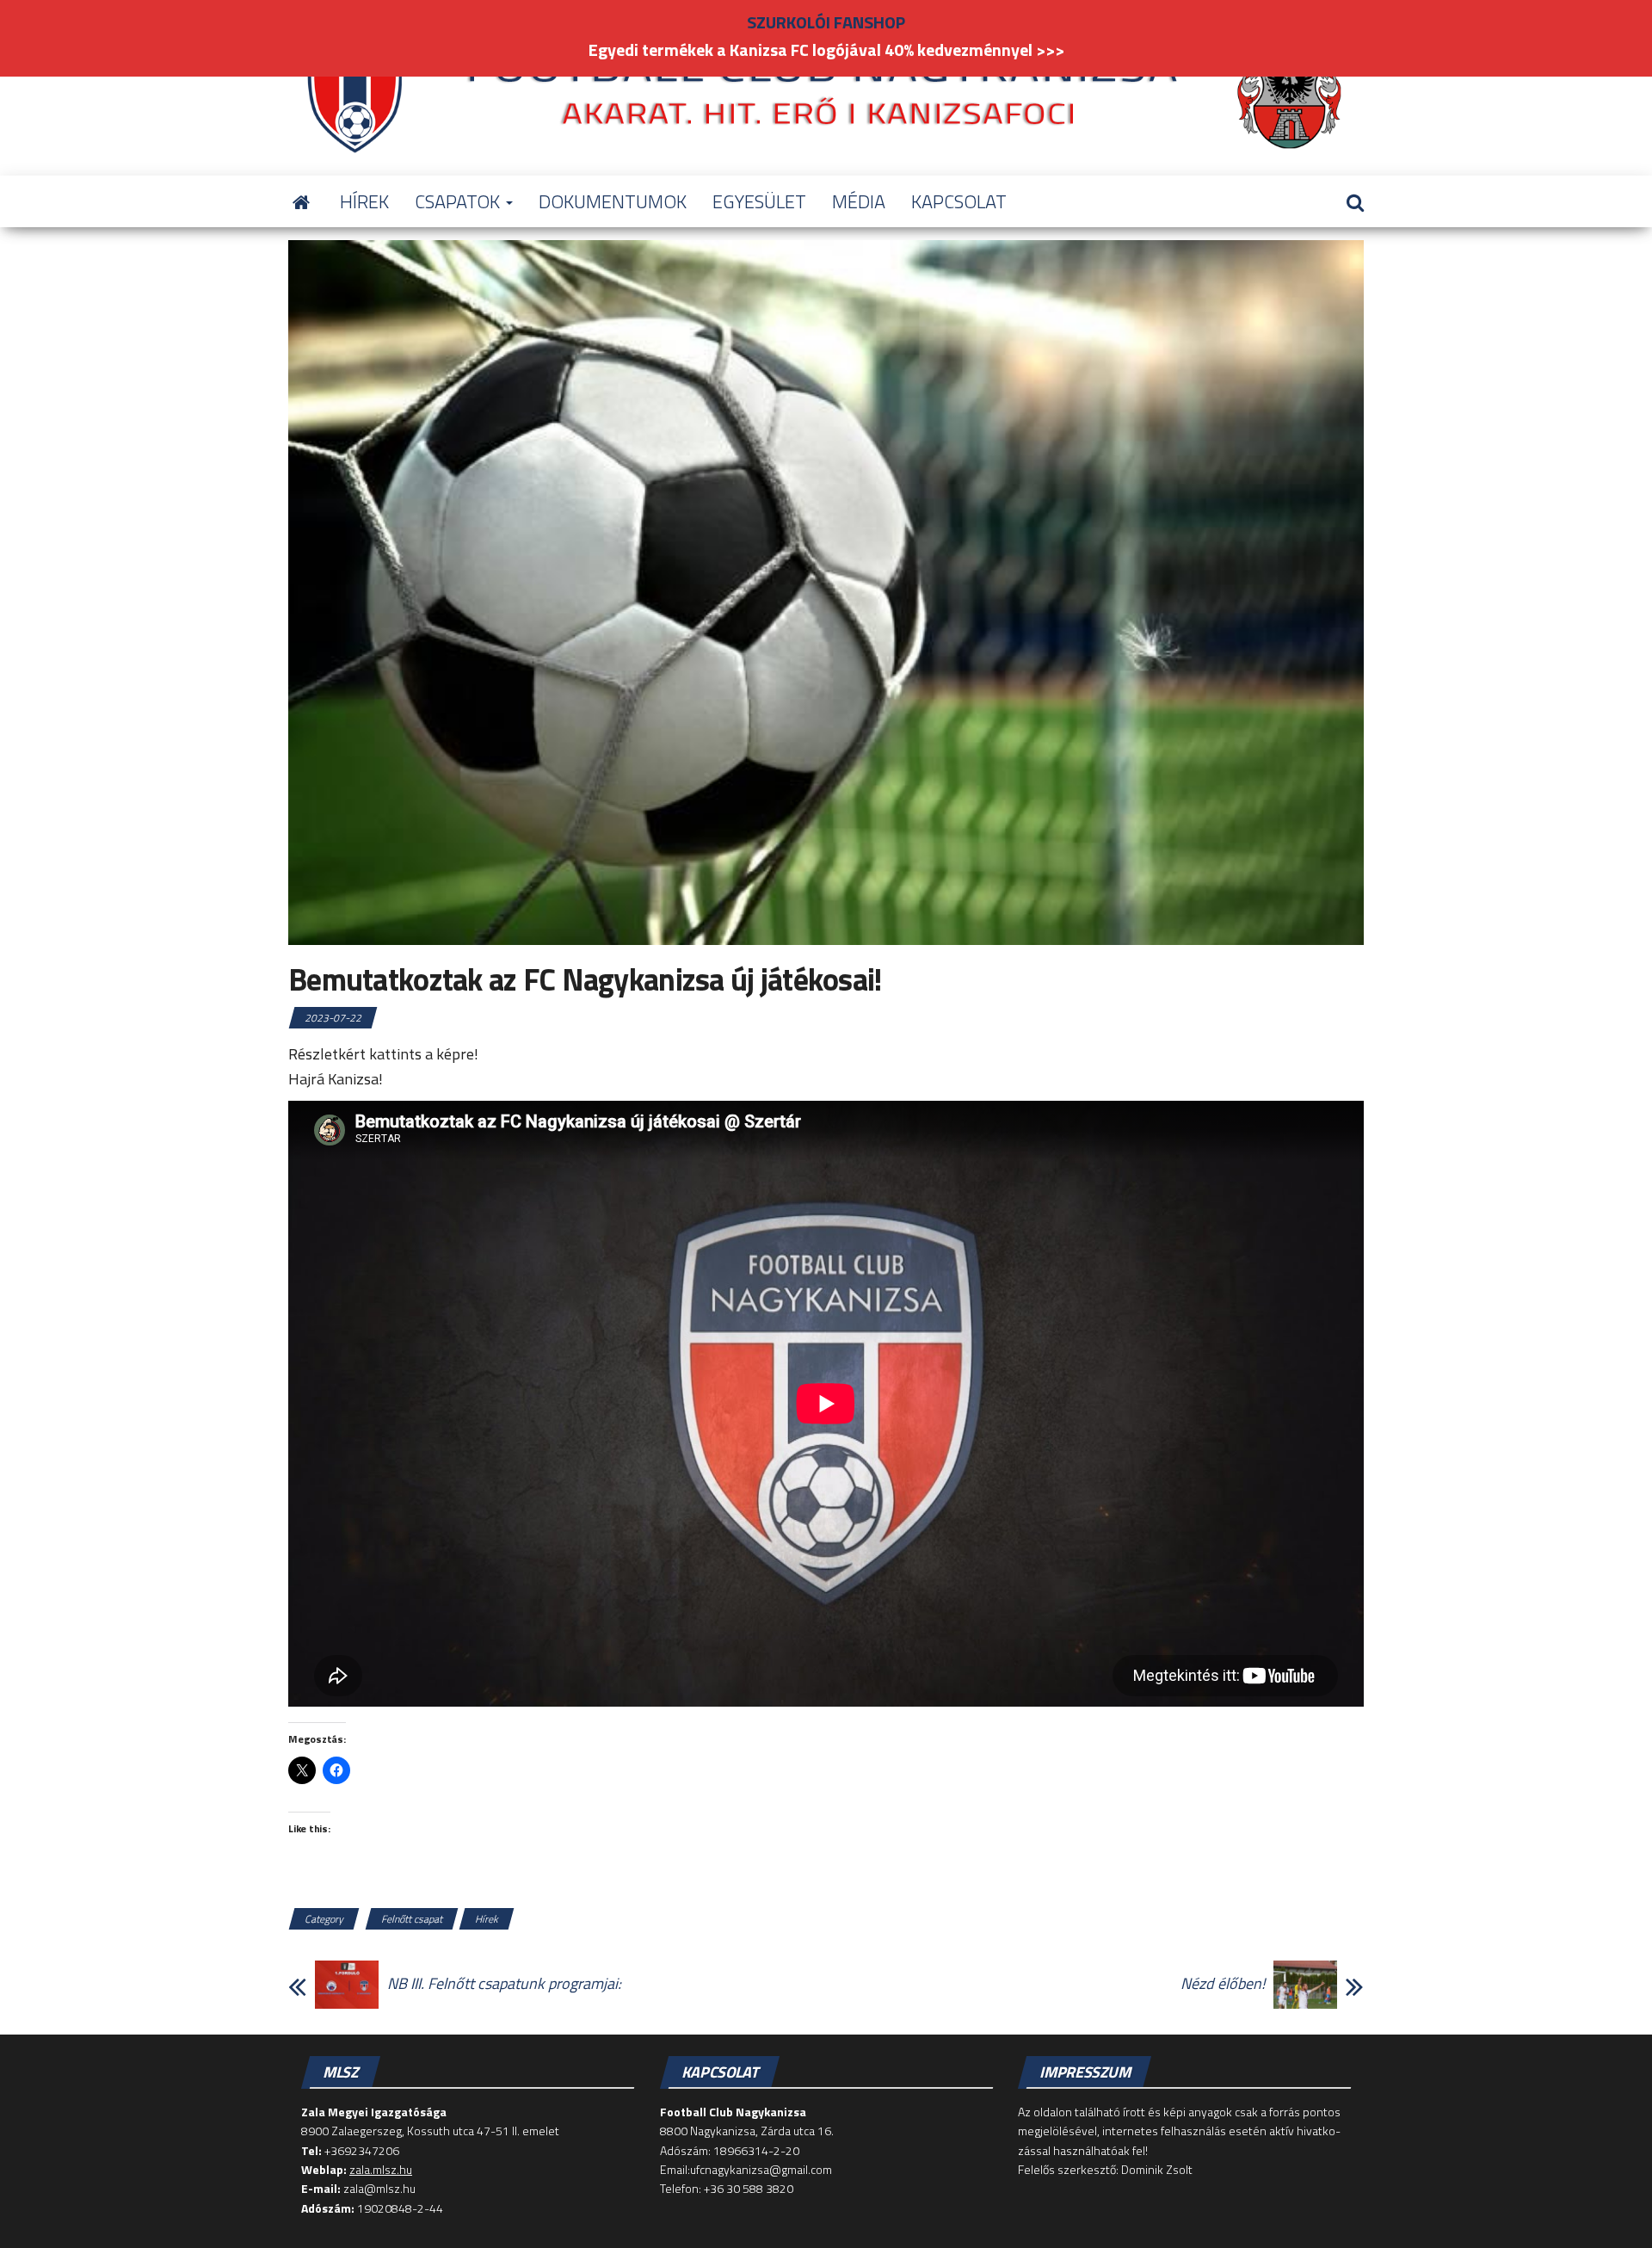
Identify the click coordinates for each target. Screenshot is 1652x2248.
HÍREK (364, 201)
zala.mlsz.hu (381, 2169)
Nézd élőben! (1223, 1984)
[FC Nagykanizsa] (301, 201)
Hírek (487, 1919)
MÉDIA (859, 201)
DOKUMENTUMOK (613, 201)
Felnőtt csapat (412, 1919)
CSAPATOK (459, 201)
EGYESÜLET (759, 201)
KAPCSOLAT (959, 201)
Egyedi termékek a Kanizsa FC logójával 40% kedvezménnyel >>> (826, 49)
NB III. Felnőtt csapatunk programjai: (504, 1984)
